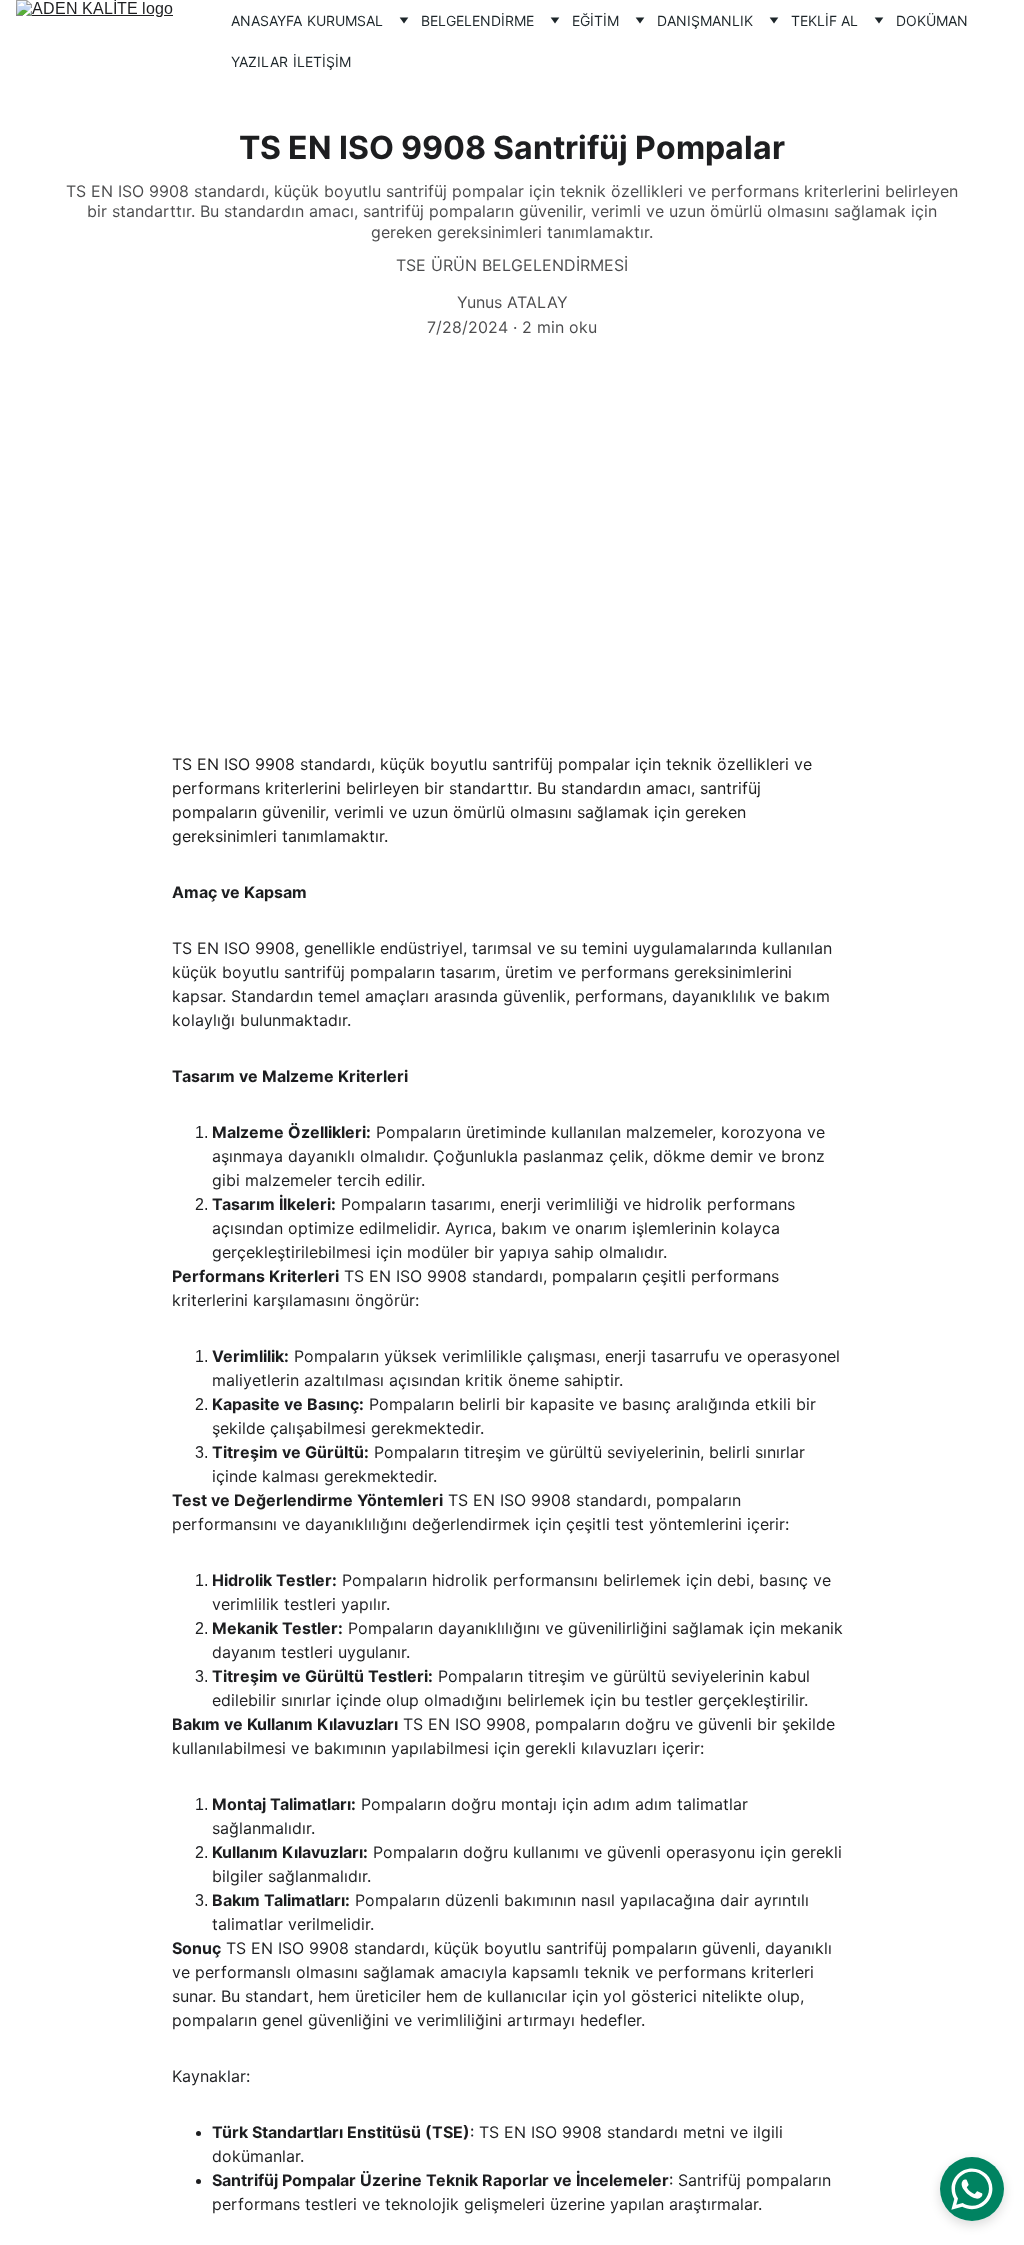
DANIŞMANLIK (705, 20)
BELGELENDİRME (477, 20)
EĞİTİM (595, 20)
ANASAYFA (266, 20)
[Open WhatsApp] (972, 2189)
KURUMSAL (345, 20)
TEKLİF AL (824, 20)
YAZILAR (259, 61)
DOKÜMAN (932, 20)
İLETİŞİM (322, 61)
